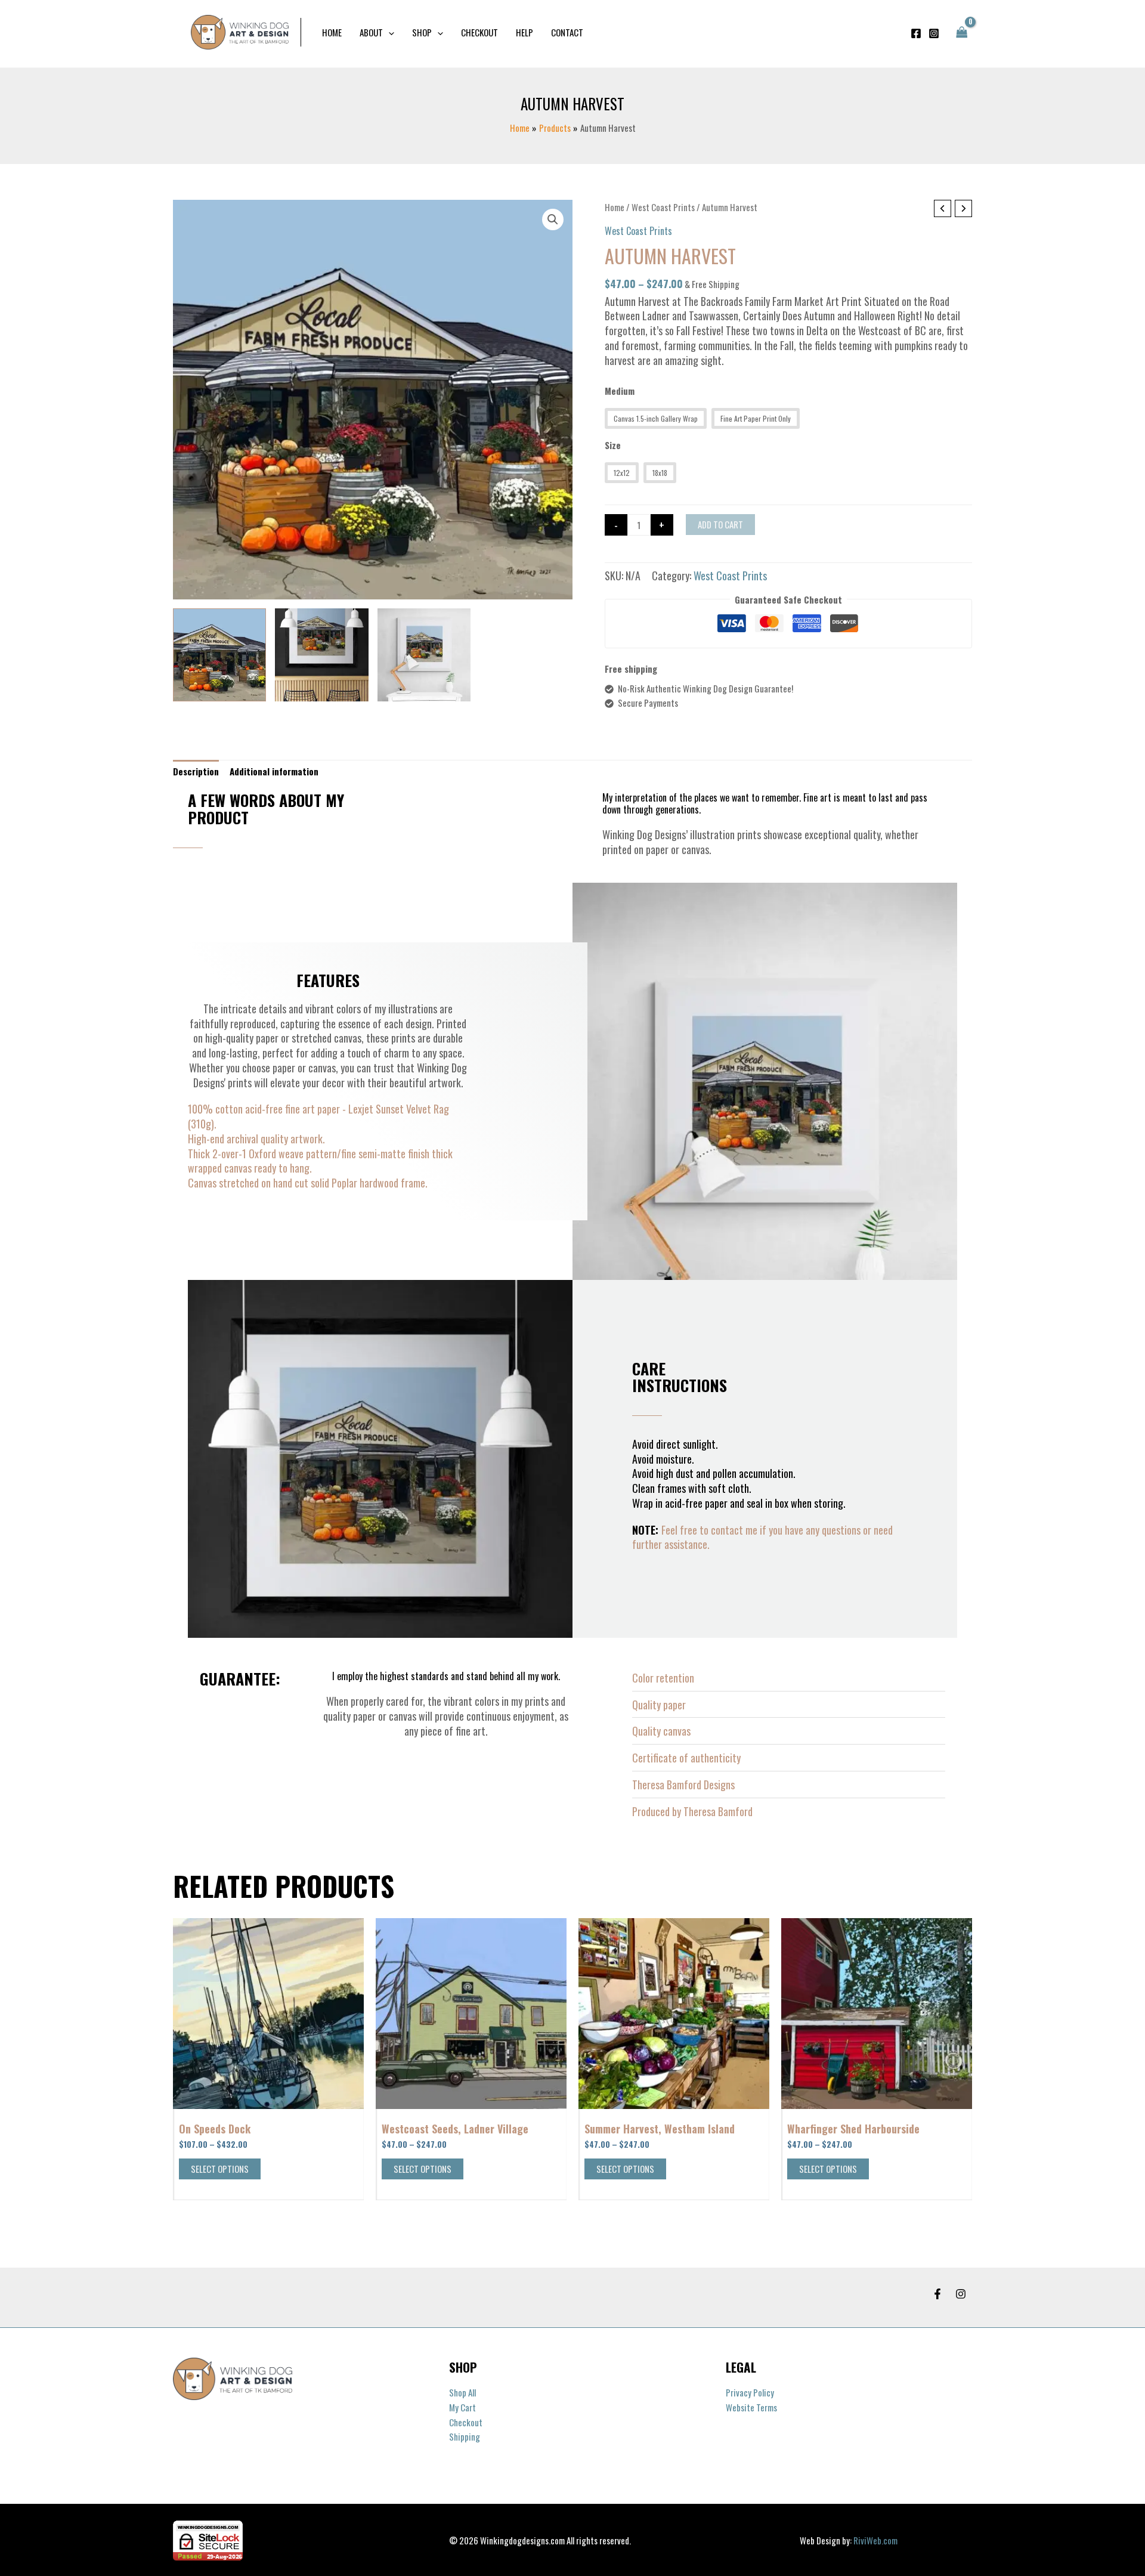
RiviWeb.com (875, 2540)
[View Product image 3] (424, 655)
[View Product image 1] (219, 655)
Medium (620, 391)
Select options (220, 2169)
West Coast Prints (663, 207)
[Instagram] (934, 33)
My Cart (462, 2407)
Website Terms (751, 2407)
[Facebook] (916, 33)
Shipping (465, 2436)
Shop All (462, 2392)
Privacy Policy (750, 2392)
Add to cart (720, 524)
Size (613, 445)
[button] (389, 32)
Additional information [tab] (274, 771)
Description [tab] (196, 771)
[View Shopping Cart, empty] (962, 33)
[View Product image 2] (321, 655)
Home (615, 207)
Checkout (466, 2422)
